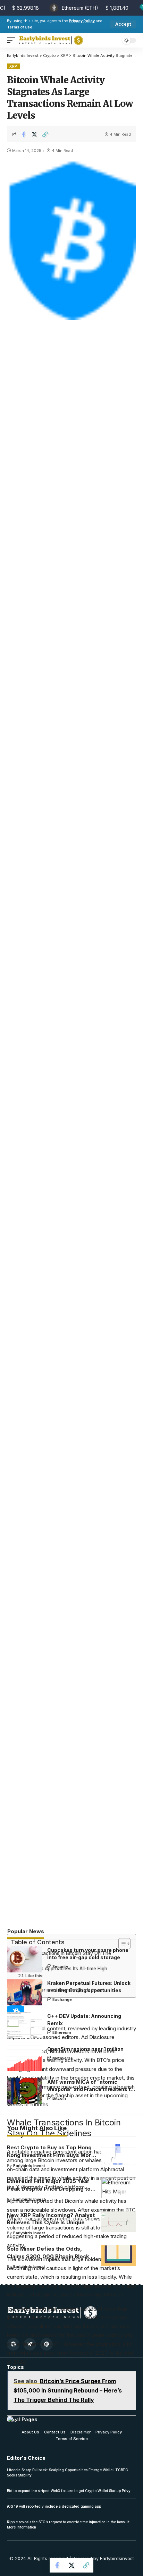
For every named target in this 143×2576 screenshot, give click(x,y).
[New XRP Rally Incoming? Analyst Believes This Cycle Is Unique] (119, 2222)
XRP (13, 66)
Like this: (34, 1976)
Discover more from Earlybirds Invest (65, 1990)
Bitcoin (59, 2098)
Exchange (62, 1999)
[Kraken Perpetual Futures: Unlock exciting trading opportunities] (25, 1992)
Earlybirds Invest (29, 2166)
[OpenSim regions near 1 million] (25, 2058)
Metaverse (63, 2058)
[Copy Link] (45, 134)
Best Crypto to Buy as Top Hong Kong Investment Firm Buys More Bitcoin (51, 2155)
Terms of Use (20, 27)
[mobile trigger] (13, 40)
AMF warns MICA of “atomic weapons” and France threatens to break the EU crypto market (90, 2089)
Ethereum (62, 2032)
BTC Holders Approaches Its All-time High (61, 1969)
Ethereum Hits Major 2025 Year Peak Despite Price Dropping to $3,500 (49, 2189)
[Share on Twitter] (34, 134)
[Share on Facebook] (24, 134)
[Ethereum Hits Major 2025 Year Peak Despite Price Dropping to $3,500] (119, 2188)
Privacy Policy (82, 21)
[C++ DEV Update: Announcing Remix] (25, 2025)
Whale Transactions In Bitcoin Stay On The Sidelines (63, 1957)
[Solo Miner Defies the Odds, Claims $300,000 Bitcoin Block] (119, 2255)
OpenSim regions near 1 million (85, 2049)
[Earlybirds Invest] (51, 40)
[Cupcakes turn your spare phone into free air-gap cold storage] (25, 1959)
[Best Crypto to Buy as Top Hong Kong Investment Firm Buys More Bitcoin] (119, 2154)
